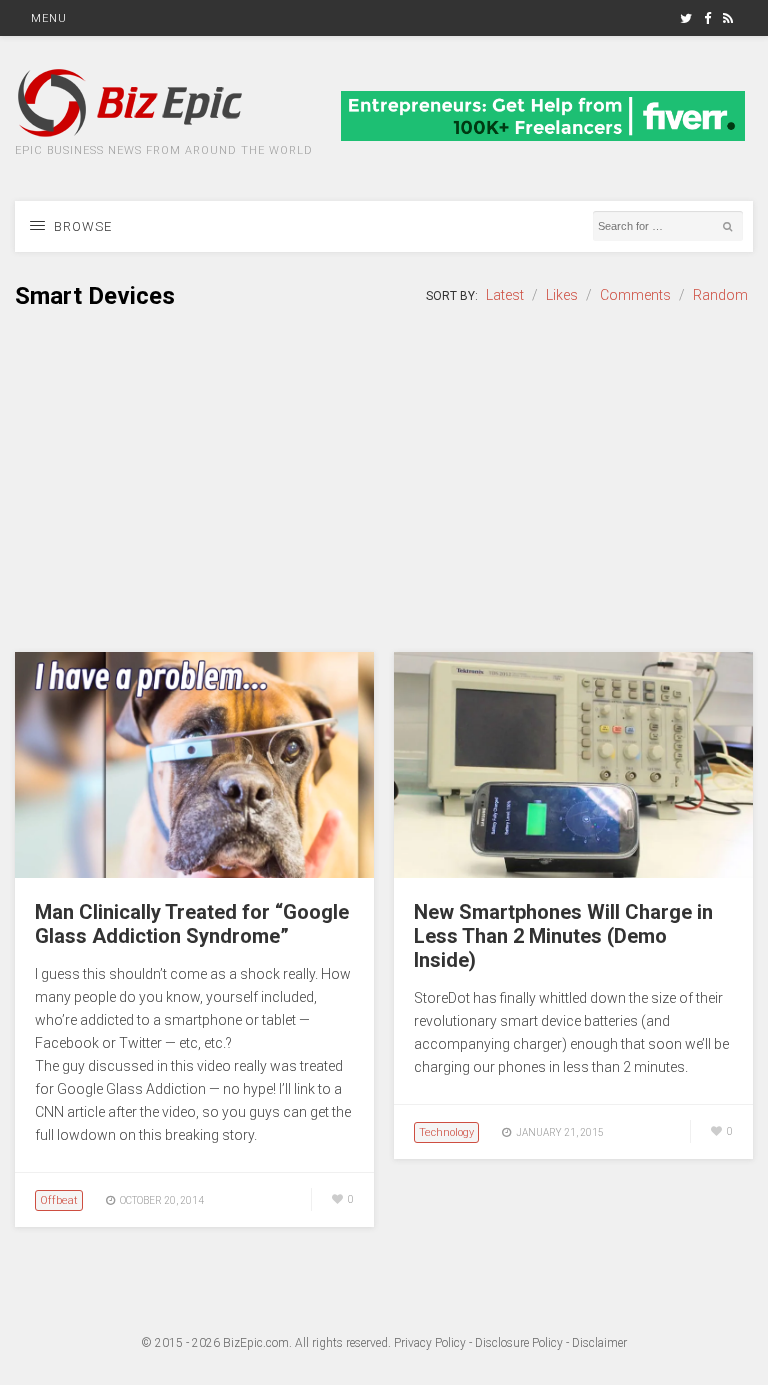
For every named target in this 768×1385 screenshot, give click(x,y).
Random (720, 295)
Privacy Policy (430, 1343)
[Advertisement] (384, 482)
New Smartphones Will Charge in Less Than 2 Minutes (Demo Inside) (563, 936)
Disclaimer (599, 1343)
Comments (635, 295)
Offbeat (59, 1200)
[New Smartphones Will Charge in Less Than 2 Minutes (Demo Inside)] (573, 873)
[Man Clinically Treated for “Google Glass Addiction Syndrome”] (194, 873)
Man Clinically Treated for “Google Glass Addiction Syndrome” (192, 924)
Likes (562, 295)
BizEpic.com (256, 1343)
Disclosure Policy (519, 1343)
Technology (446, 1132)
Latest (505, 295)
